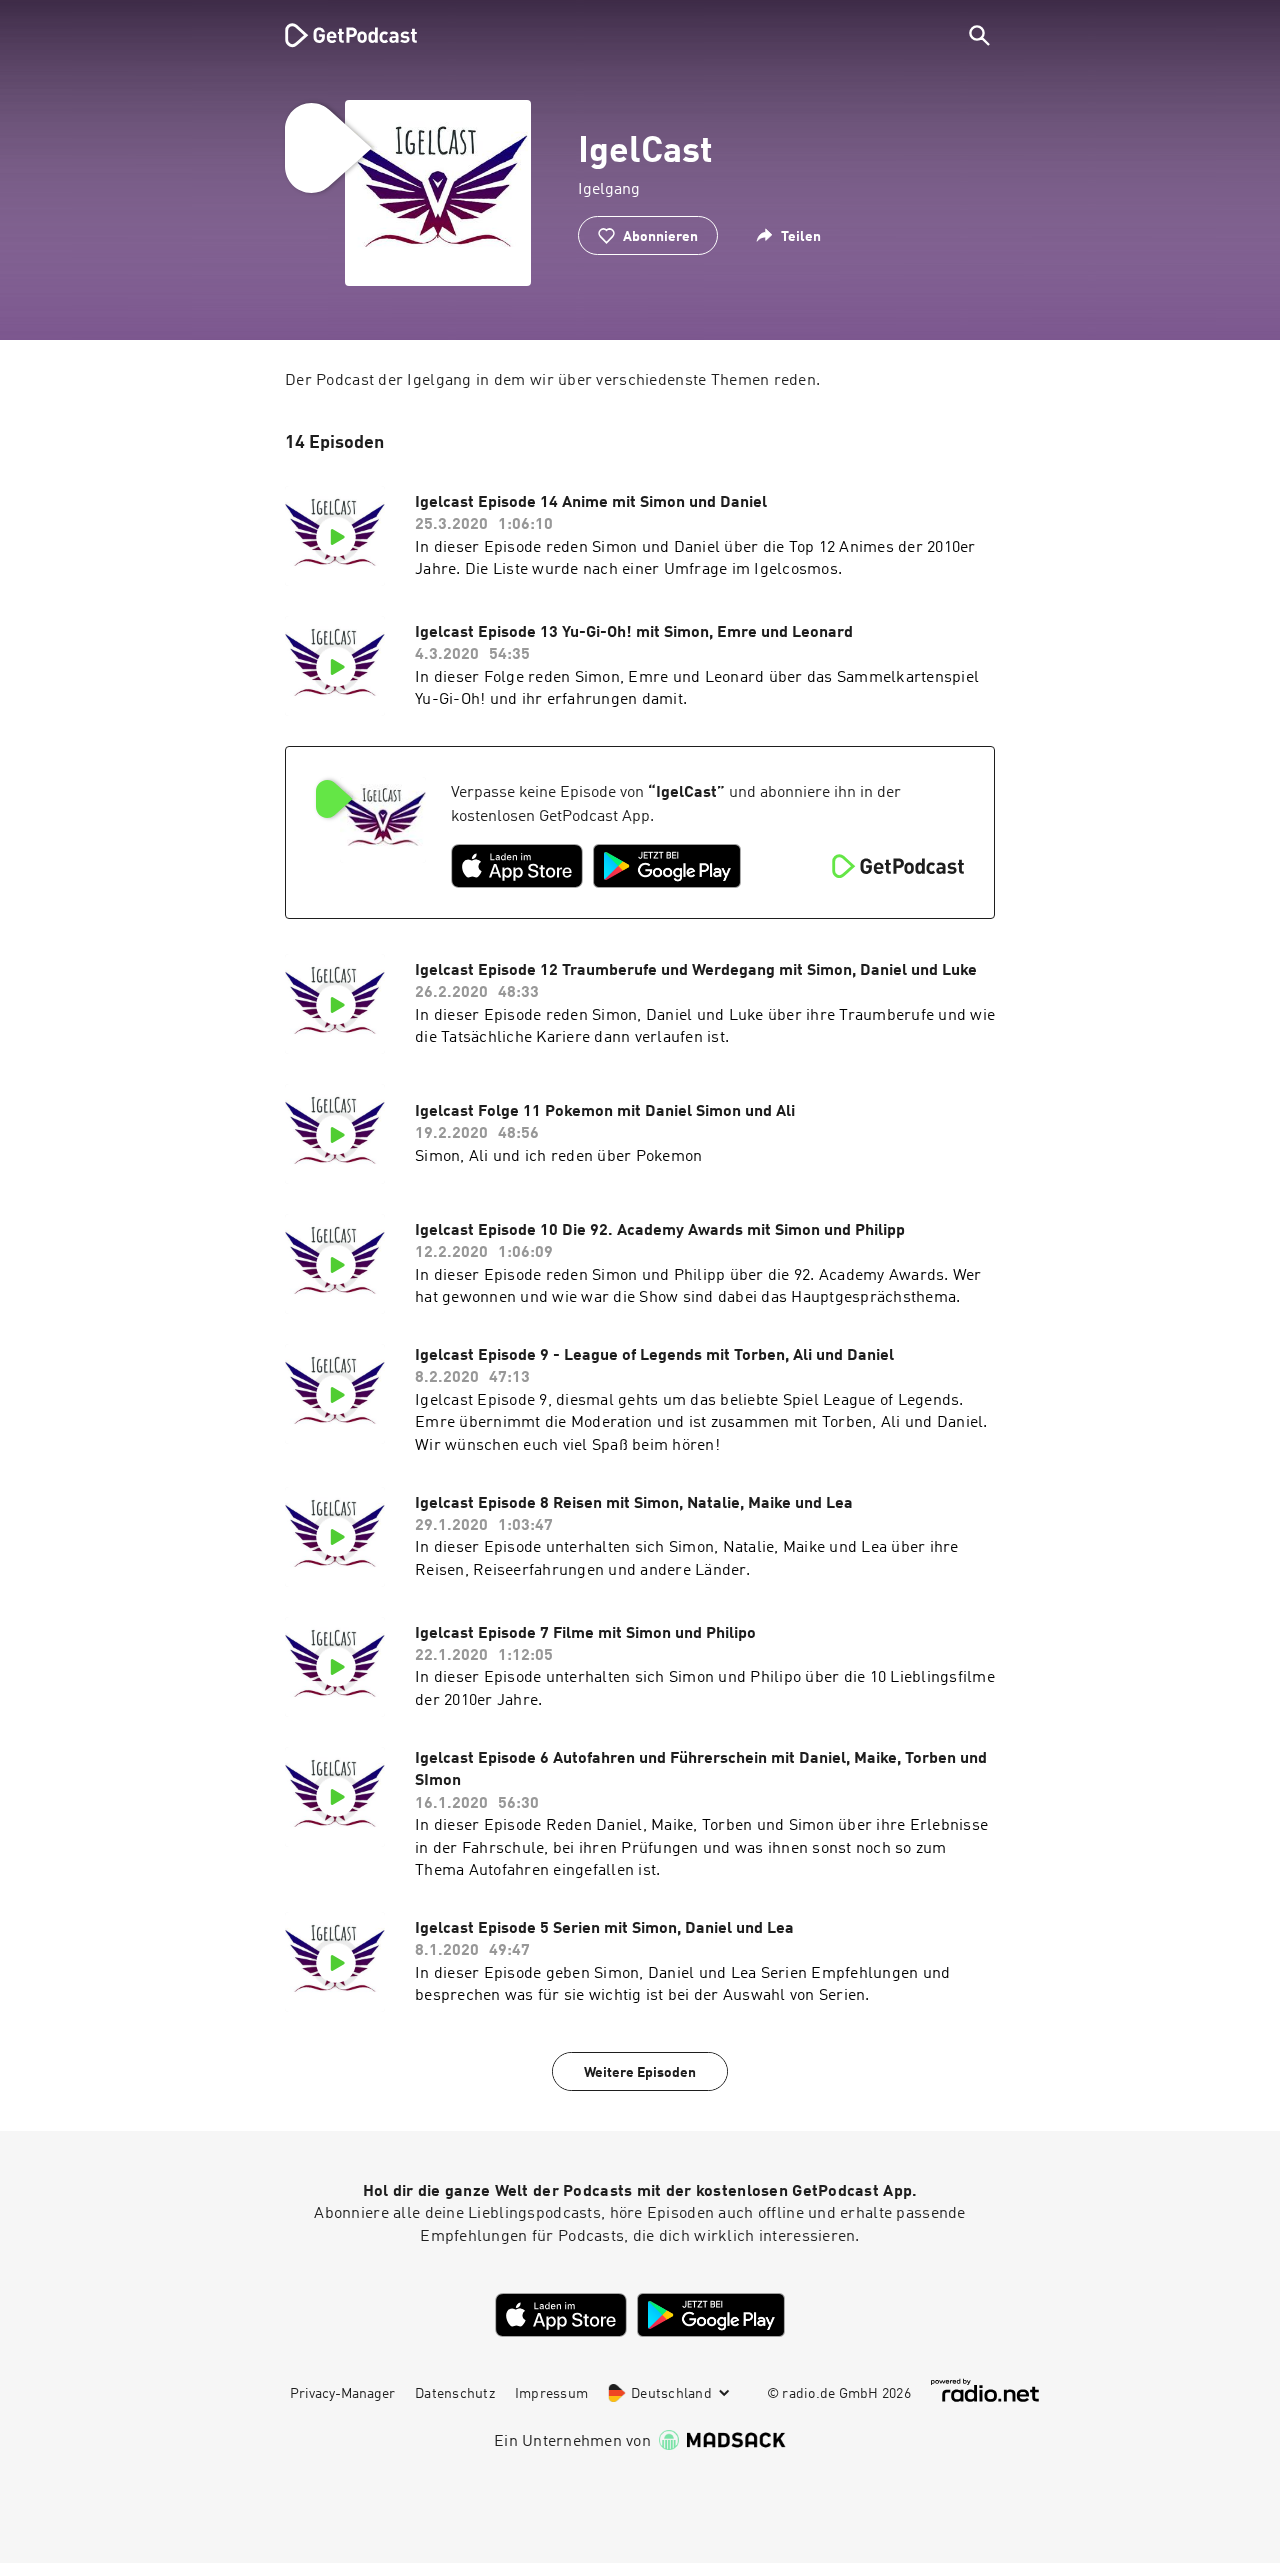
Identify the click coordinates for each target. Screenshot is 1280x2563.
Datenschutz (455, 2394)
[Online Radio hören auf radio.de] (985, 2390)
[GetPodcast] (338, 35)
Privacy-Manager (342, 2394)
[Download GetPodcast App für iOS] (517, 866)
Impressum (551, 2394)
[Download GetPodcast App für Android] (667, 866)
